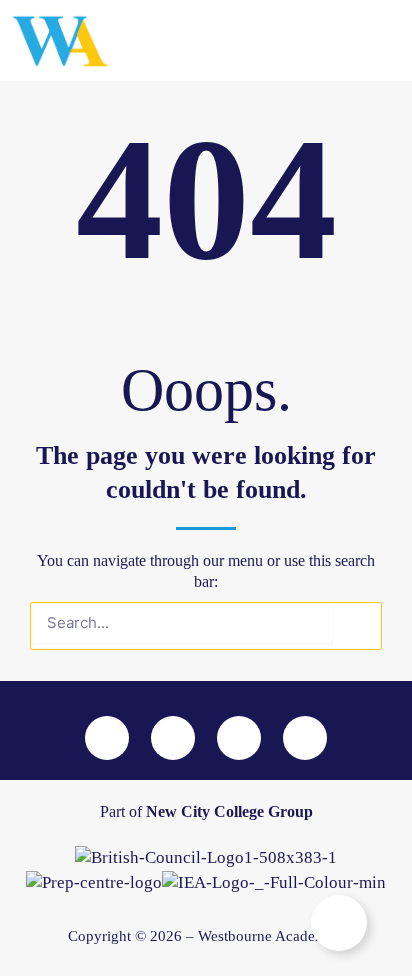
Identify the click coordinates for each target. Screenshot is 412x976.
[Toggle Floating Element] (339, 923)
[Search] (357, 626)
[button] (338, 40)
